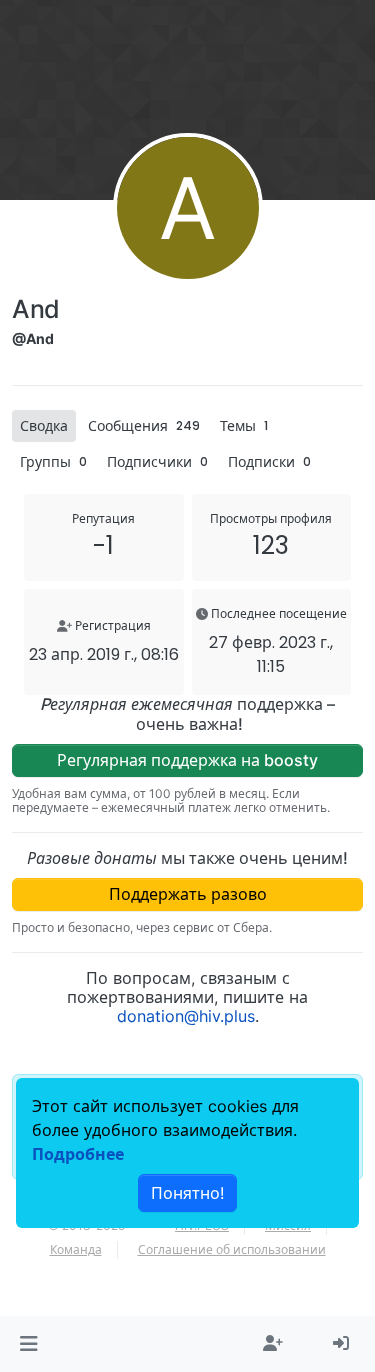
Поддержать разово (188, 894)
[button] (28, 1344)
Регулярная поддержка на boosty (187, 760)
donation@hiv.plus (186, 1016)
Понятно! (187, 1193)
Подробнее (78, 1154)
